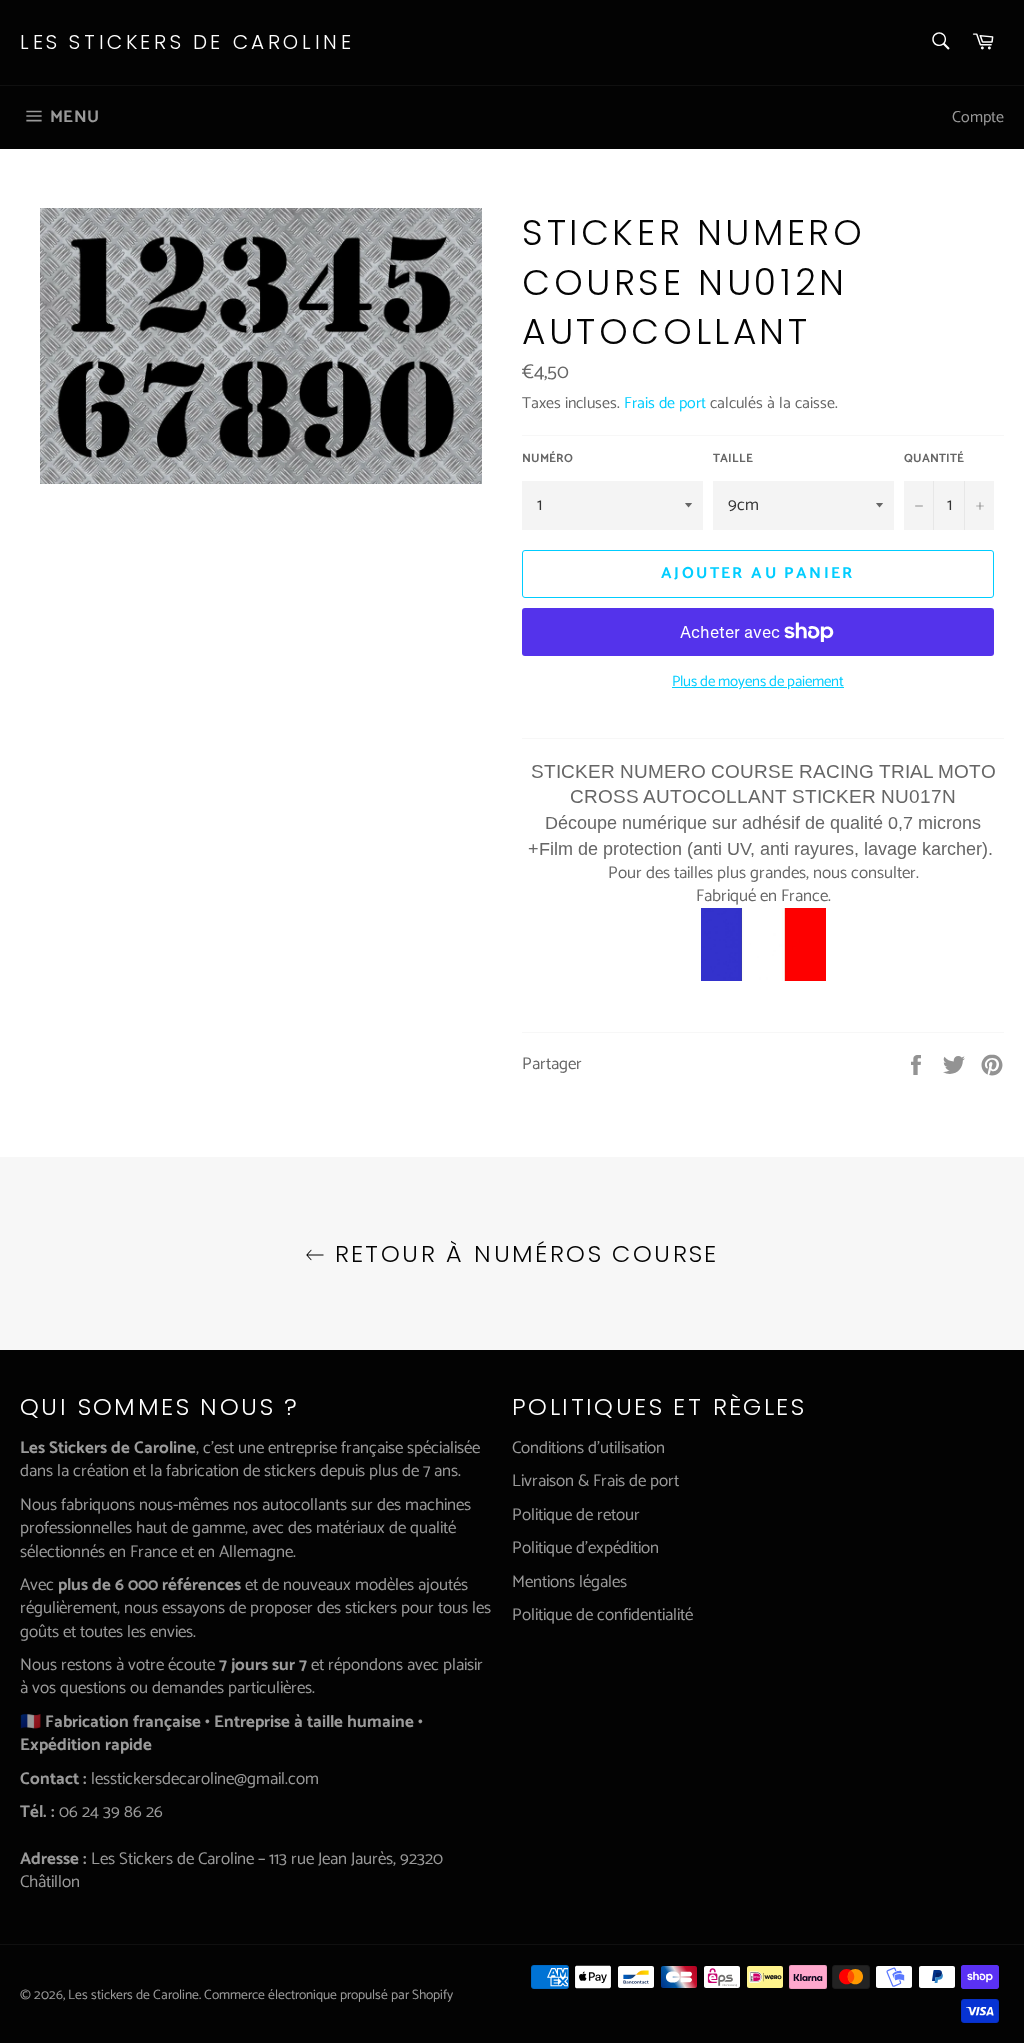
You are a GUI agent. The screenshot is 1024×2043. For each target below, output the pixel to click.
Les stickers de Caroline (187, 42)
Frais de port (665, 403)
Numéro (547, 459)
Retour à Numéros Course (522, 1253)
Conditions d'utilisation (588, 1448)
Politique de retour (576, 1515)
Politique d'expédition (585, 1548)
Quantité (934, 459)
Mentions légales (569, 1582)
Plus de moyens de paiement (758, 682)
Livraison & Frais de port (595, 1481)
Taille (733, 459)
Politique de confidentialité (602, 1615)
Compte (978, 117)
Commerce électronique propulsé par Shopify (328, 1995)
